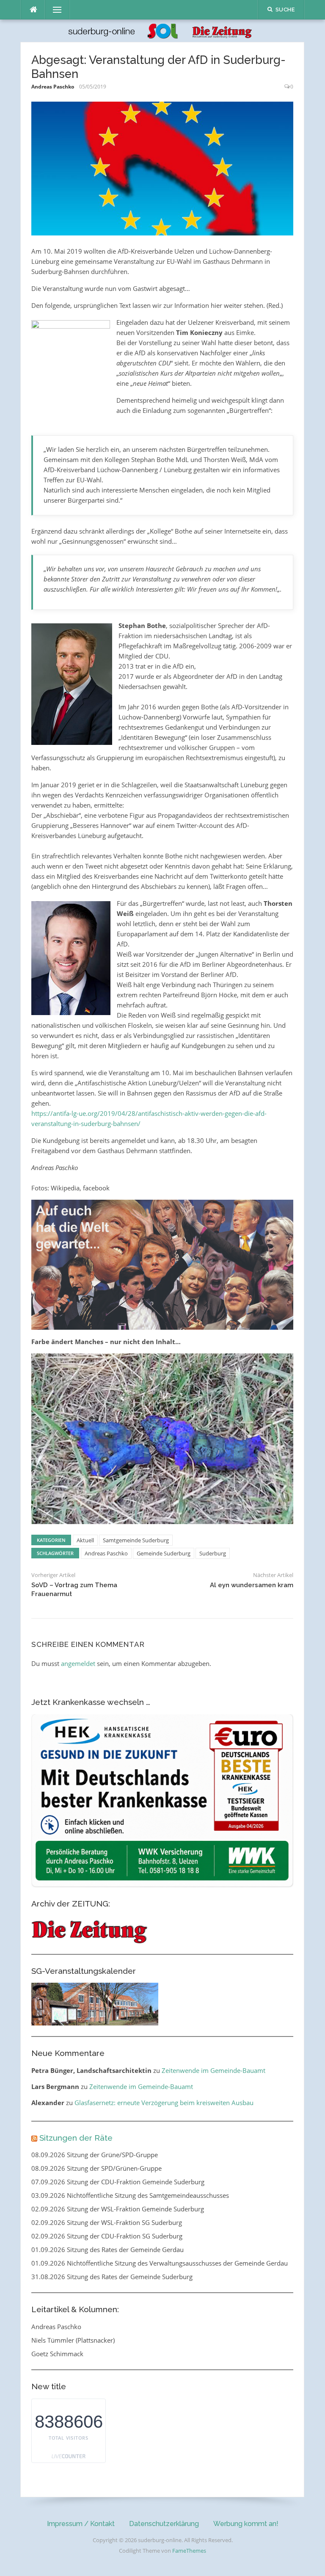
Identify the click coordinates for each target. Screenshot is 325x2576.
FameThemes (189, 2551)
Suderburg (213, 1553)
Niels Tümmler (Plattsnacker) (73, 2340)
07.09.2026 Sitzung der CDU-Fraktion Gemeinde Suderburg (118, 2182)
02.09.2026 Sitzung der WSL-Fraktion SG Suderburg (107, 2222)
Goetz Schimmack (57, 2354)
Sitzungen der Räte (76, 2138)
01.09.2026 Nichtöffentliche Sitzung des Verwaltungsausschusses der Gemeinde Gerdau (160, 2263)
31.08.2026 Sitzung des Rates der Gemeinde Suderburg (112, 2277)
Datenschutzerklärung (164, 2524)
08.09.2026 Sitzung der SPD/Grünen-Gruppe (96, 2168)
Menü (54, 10)
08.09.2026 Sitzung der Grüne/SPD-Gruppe (95, 2155)
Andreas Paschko (53, 87)
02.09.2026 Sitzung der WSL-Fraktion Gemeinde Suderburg (118, 2209)
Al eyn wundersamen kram (252, 1585)
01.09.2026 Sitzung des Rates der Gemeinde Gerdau (107, 2250)
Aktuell (85, 1540)
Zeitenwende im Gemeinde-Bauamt (213, 2070)
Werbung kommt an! (246, 2524)
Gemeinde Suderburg (164, 1553)
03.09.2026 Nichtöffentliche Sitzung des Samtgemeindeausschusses (130, 2195)
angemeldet (78, 1663)
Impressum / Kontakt (81, 2524)
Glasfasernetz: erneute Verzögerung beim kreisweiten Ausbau (164, 2103)
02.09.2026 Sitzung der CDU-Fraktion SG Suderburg (107, 2236)
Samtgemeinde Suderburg (136, 1540)
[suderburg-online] (162, 30)
